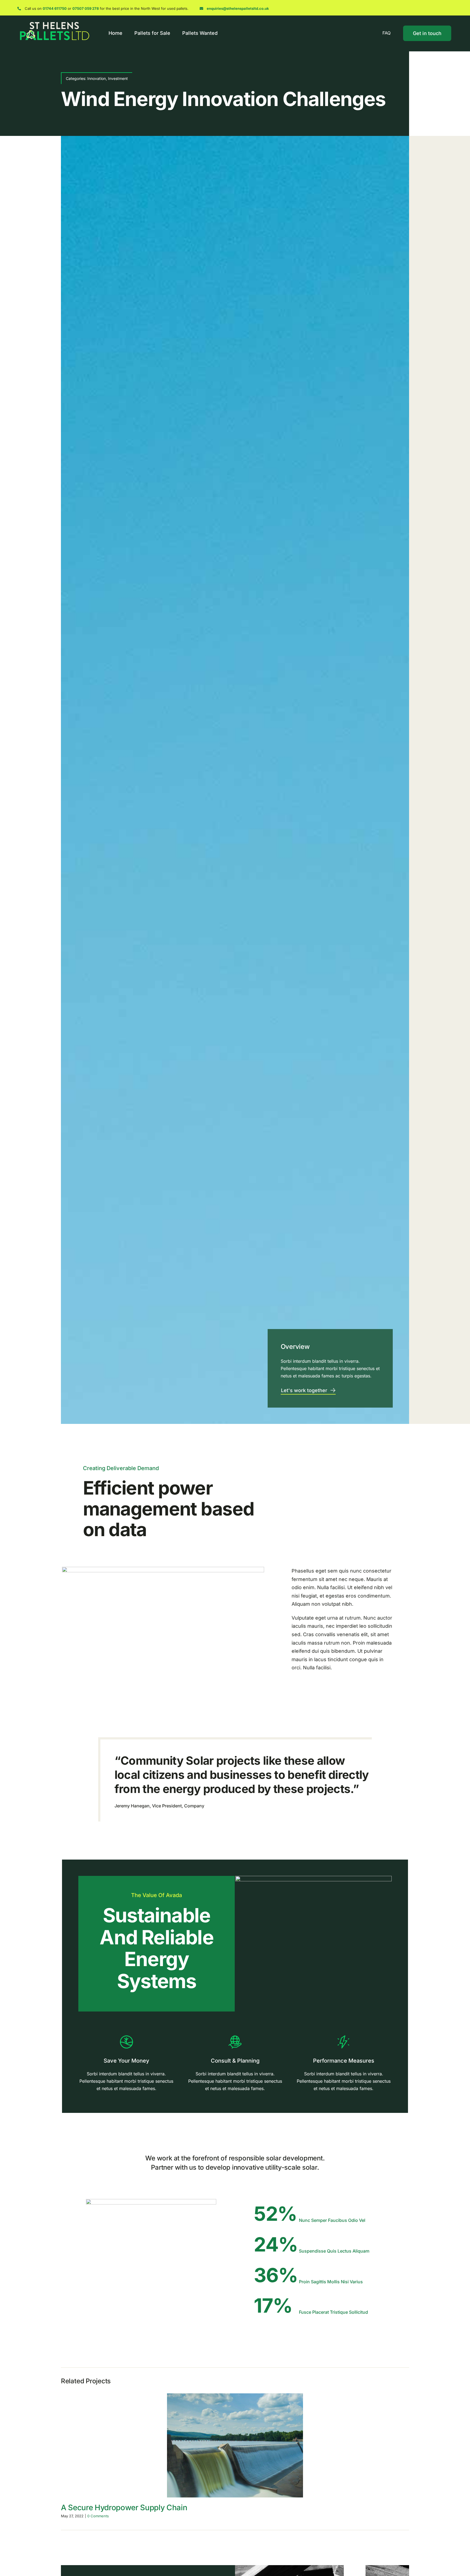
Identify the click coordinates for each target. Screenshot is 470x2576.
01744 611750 (55, 8)
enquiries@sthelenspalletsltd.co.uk (238, 8)
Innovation (97, 78)
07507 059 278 (86, 8)
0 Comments (98, 2516)
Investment (118, 78)
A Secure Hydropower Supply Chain (124, 2508)
